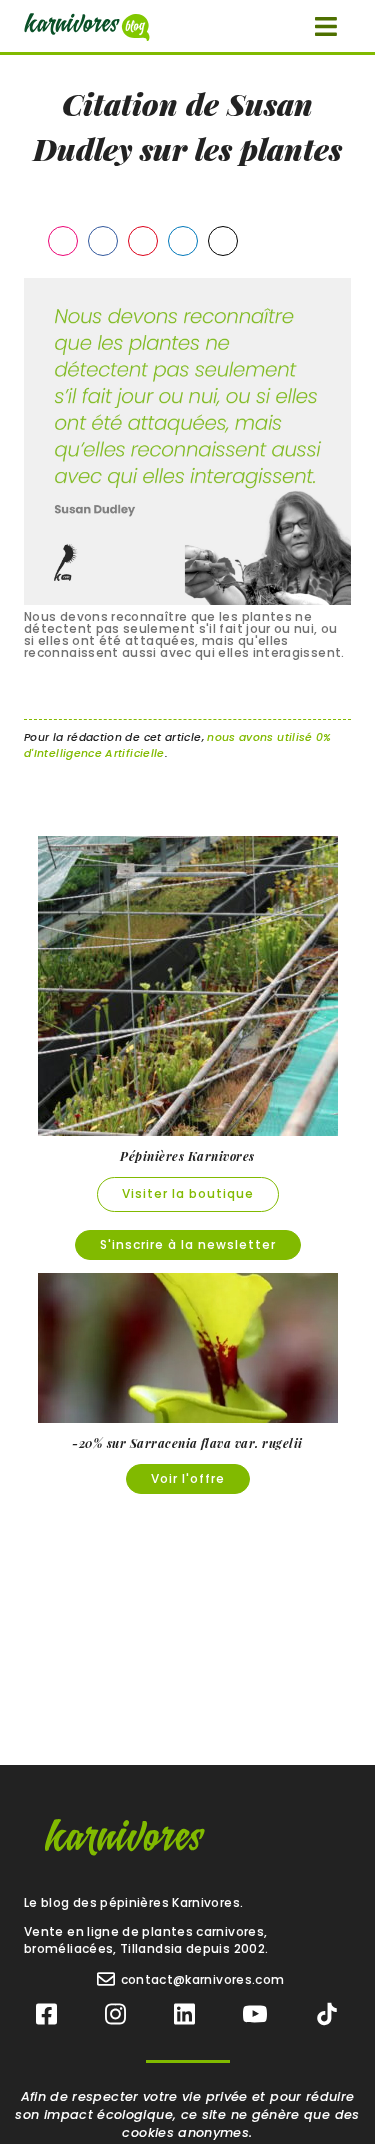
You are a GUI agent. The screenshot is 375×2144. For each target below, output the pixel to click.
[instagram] (115, 2015)
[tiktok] (327, 2015)
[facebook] (46, 2015)
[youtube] (255, 2015)
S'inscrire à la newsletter (188, 1244)
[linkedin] (184, 2015)
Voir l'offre (188, 1478)
